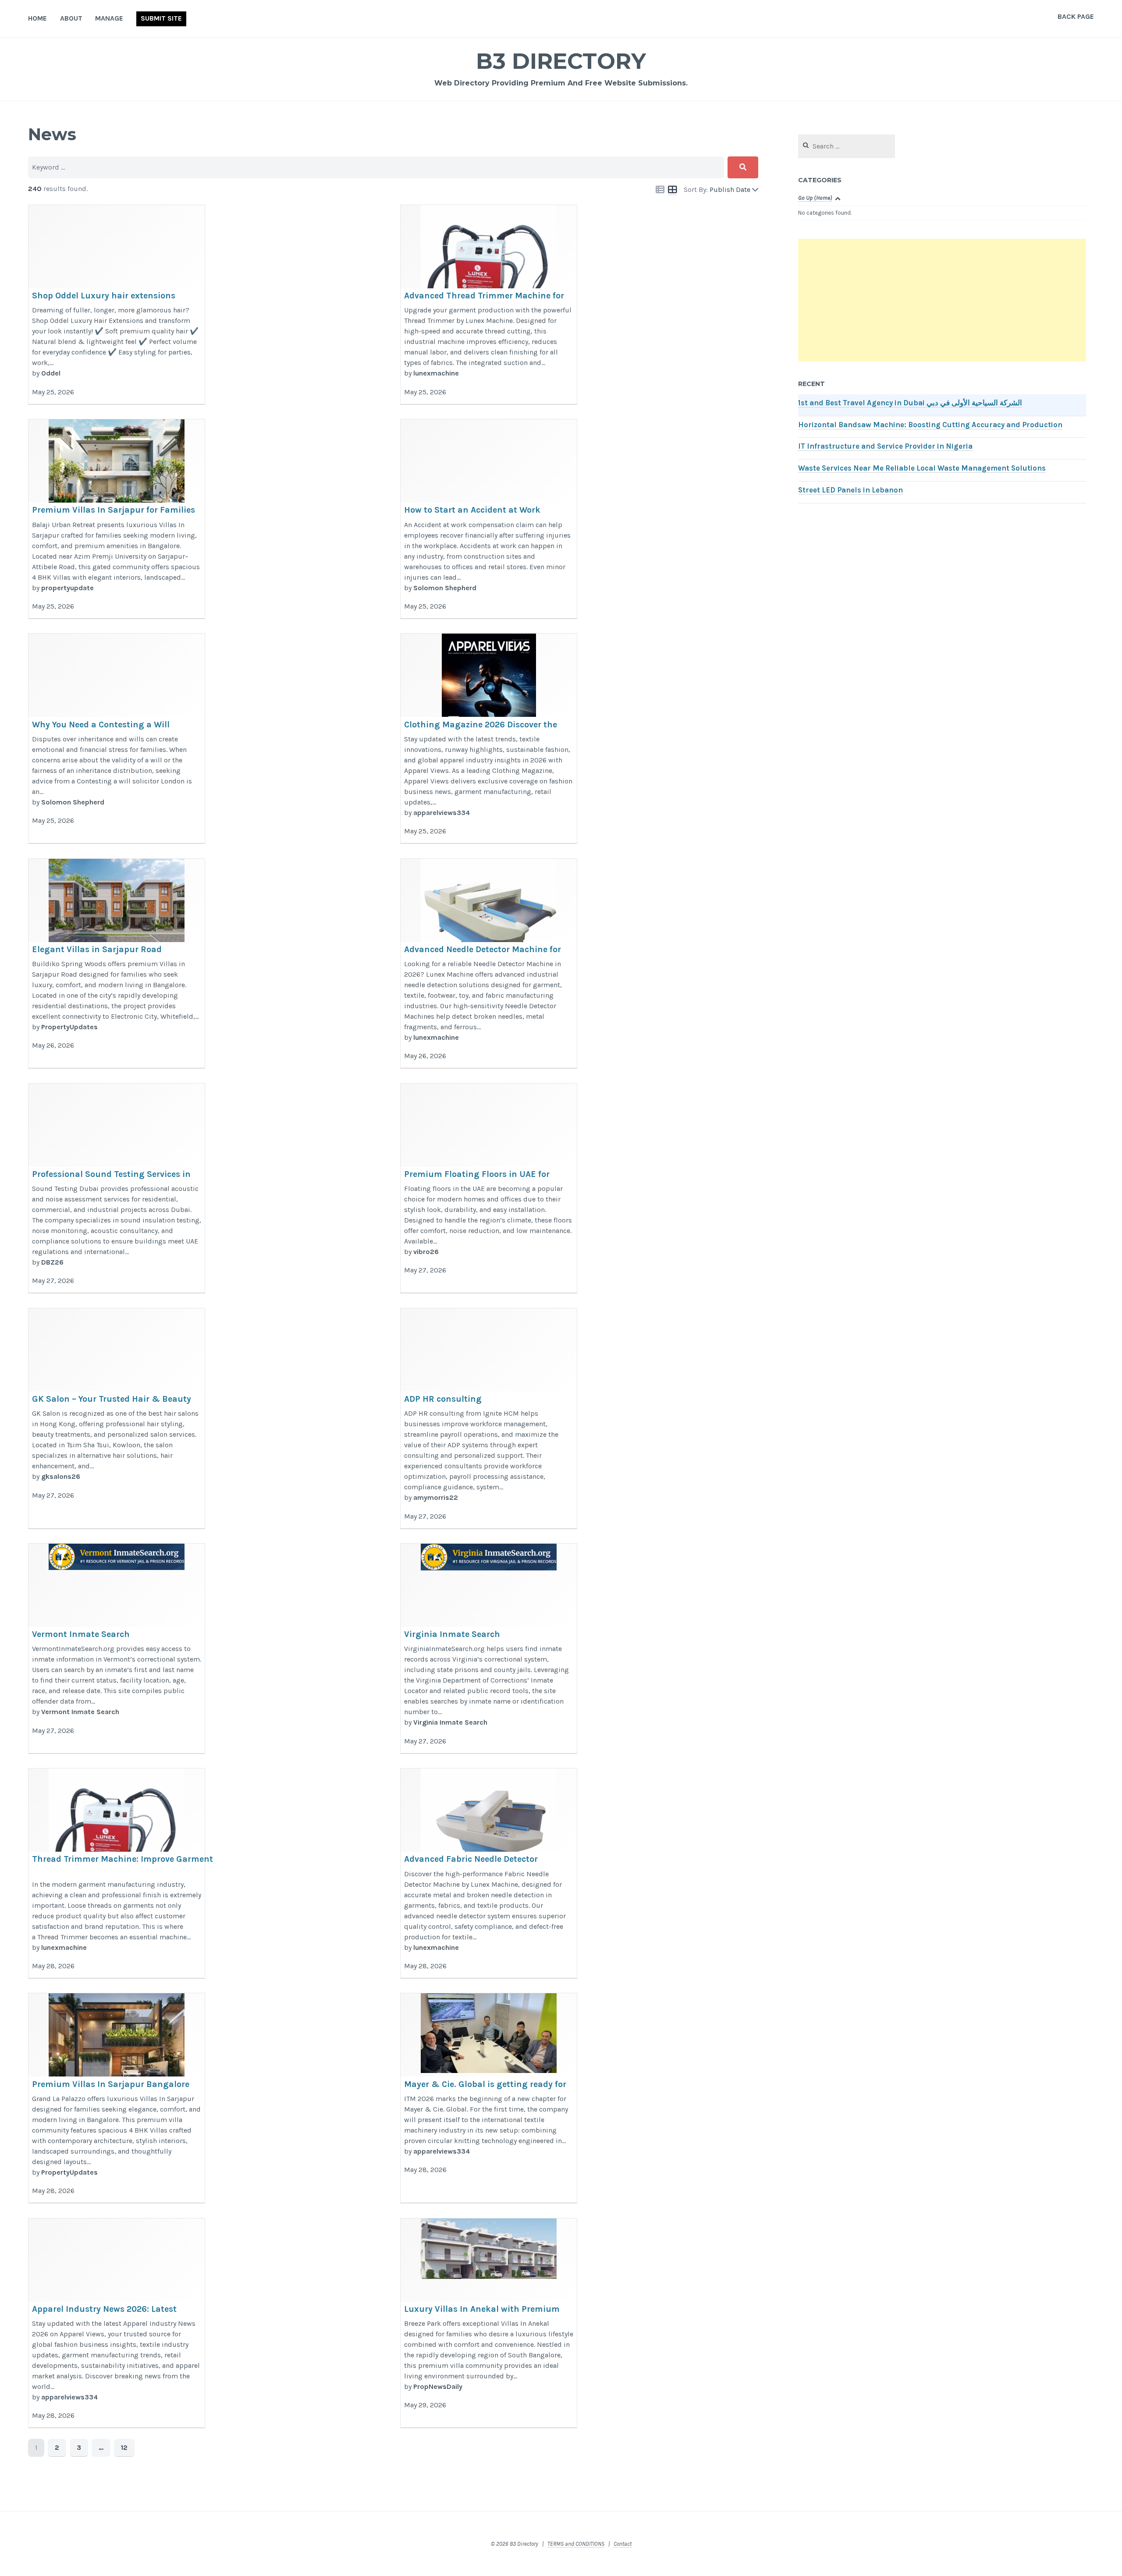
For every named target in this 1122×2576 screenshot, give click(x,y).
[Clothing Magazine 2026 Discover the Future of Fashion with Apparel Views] (489, 739)
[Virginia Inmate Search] (489, 1649)
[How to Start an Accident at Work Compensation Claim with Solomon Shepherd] (489, 519)
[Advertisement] (942, 300)
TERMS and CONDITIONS (576, 2544)
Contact (623, 2544)
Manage (109, 18)
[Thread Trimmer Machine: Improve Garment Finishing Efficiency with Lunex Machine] (117, 1873)
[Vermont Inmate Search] (117, 1649)
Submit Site (161, 18)
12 (124, 2447)
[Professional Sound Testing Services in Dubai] (117, 1189)
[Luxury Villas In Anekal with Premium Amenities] (489, 2323)
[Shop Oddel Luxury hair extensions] (117, 305)
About (71, 18)
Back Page (1076, 16)
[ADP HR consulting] (489, 1419)
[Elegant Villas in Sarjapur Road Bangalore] (117, 964)
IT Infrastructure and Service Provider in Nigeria (885, 446)
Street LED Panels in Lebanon (850, 490)
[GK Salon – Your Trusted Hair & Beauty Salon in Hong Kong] (117, 1419)
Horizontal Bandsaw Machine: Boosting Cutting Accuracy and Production (930, 425)
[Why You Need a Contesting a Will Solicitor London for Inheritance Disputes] (117, 739)
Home (37, 18)
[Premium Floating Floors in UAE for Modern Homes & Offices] (489, 1189)
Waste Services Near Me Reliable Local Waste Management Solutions (922, 468)
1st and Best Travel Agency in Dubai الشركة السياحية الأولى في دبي (910, 403)
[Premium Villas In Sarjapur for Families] (117, 519)
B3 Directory (561, 61)
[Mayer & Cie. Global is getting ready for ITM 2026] (489, 2098)
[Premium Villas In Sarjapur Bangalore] (117, 2098)
